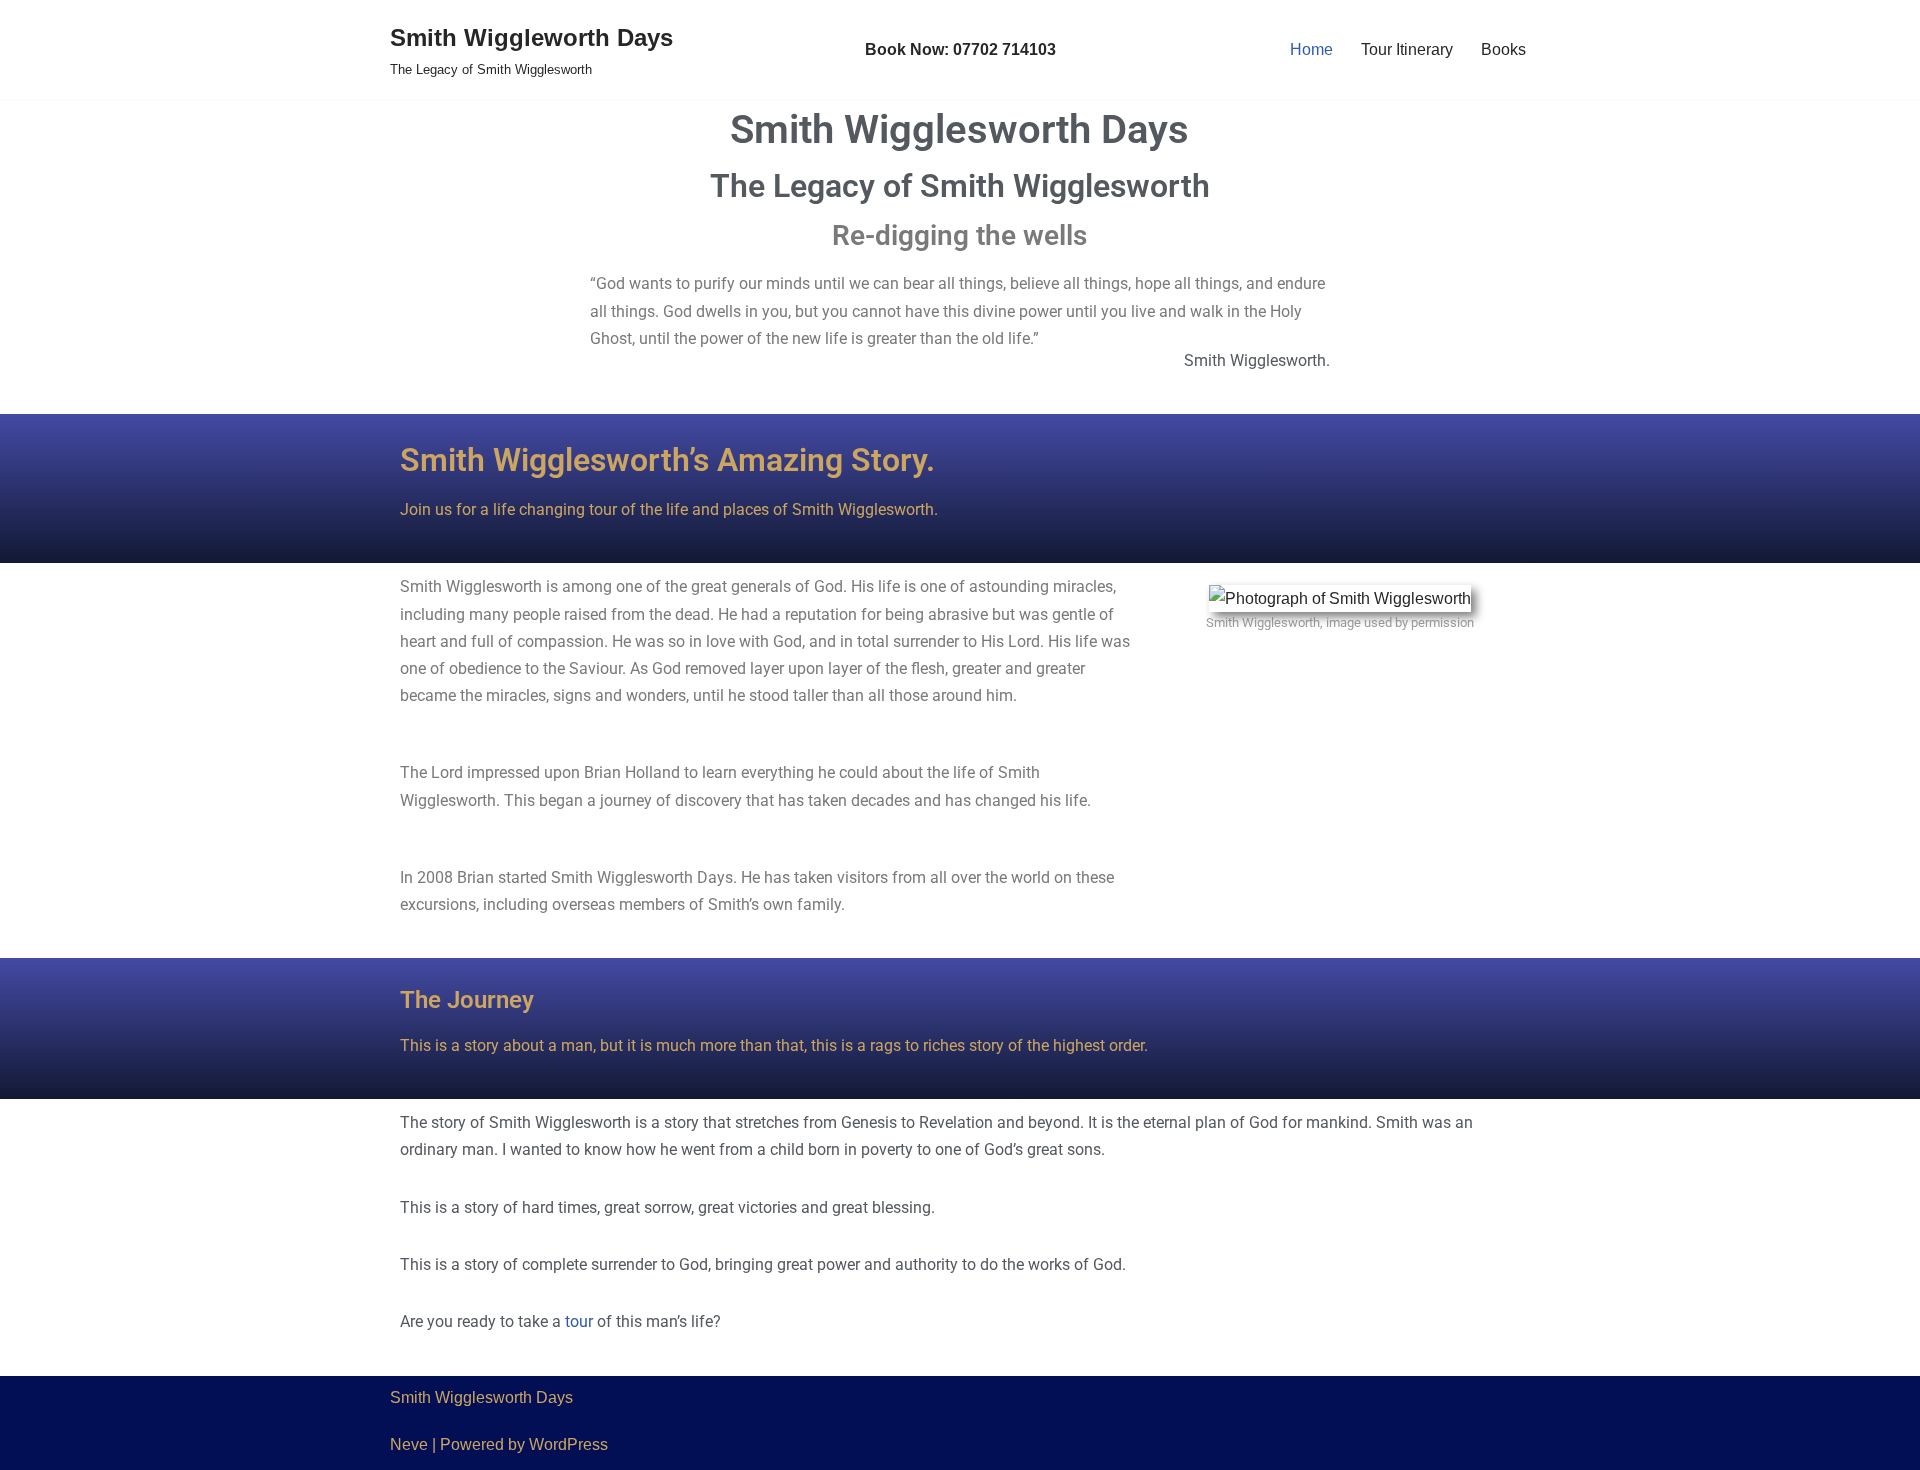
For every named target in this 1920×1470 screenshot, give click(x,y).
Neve (409, 1444)
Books (1503, 49)
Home (1311, 49)
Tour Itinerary (1407, 49)
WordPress (568, 1444)
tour (579, 1321)
